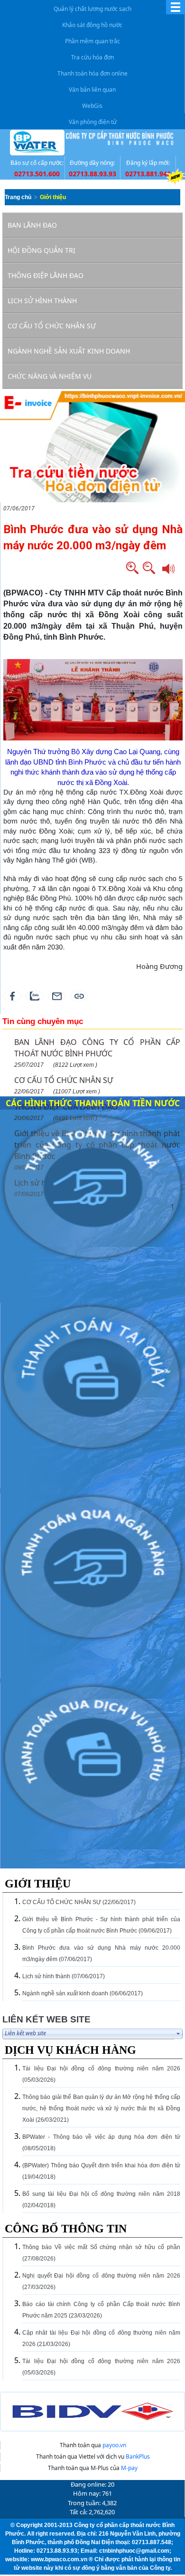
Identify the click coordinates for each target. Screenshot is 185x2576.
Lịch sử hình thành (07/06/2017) (64, 1976)
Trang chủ (18, 197)
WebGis (92, 106)
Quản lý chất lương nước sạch (92, 9)
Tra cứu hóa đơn (92, 57)
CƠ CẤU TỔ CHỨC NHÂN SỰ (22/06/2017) (79, 1902)
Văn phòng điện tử (93, 122)
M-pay (129, 2468)
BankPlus (138, 2456)
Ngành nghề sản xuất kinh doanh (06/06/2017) (83, 1993)
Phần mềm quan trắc (92, 41)
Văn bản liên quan (92, 90)
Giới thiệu (53, 197)
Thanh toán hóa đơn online (92, 73)
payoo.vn (114, 2445)
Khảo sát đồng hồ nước (92, 25)
